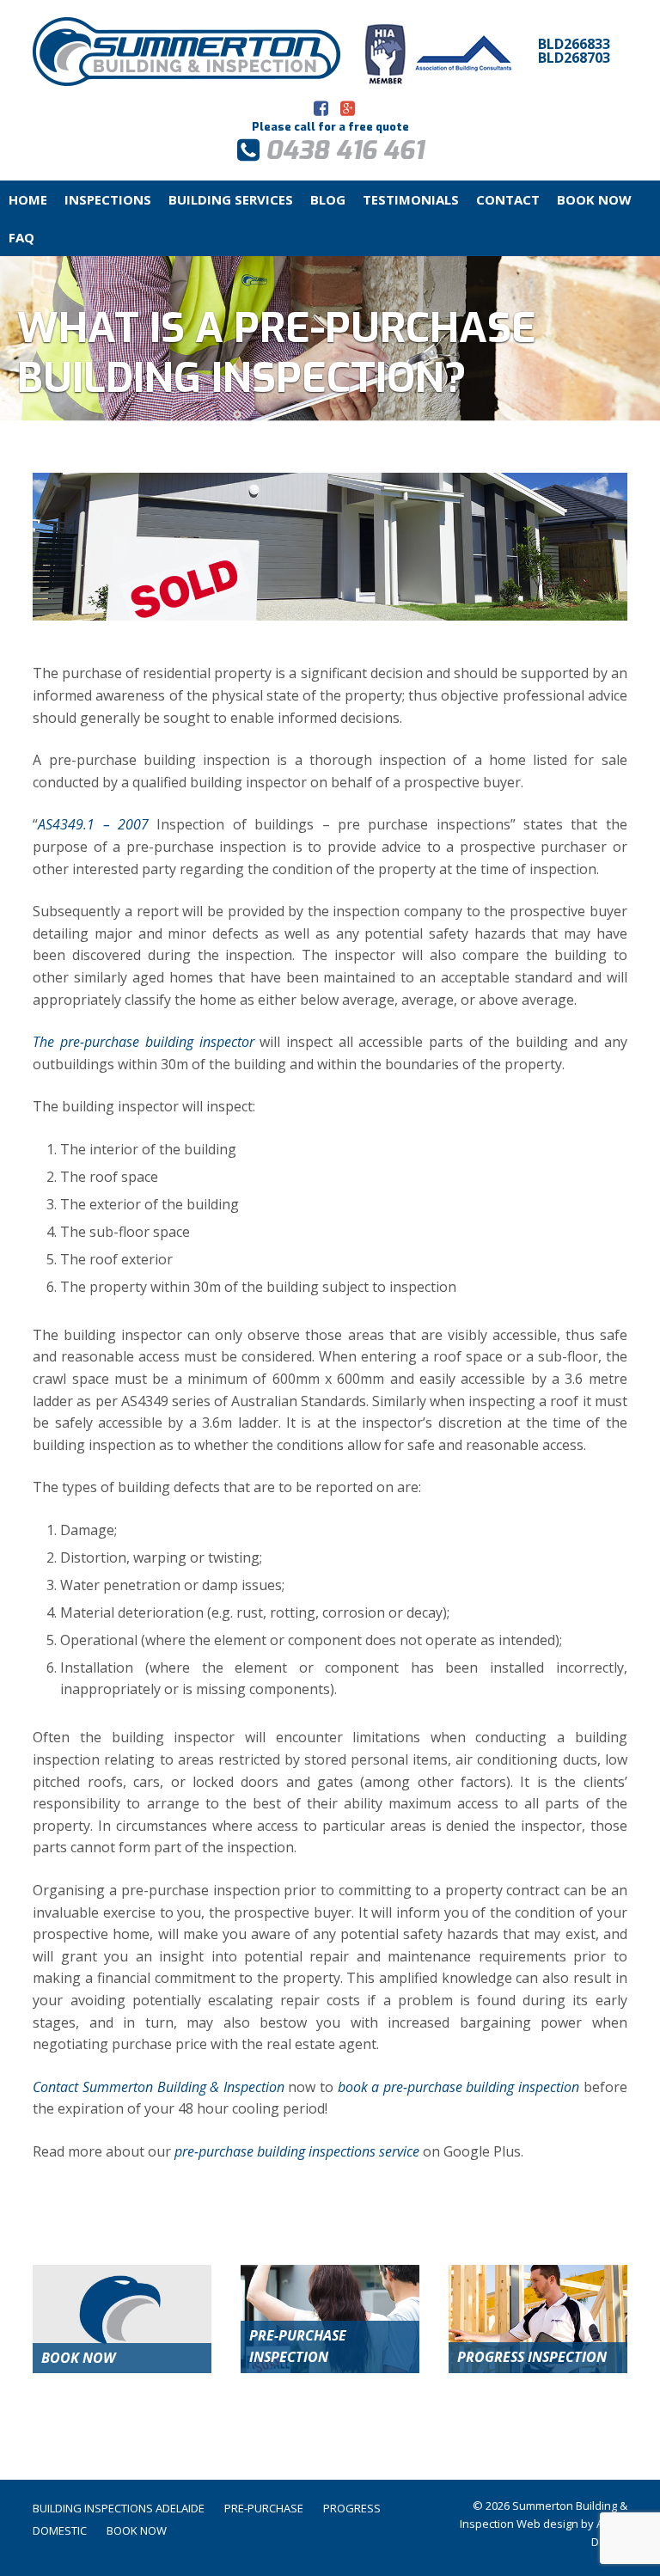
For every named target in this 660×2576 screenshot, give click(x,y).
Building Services (231, 199)
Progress (352, 2508)
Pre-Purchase (264, 2508)
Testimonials (411, 199)
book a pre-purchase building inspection (458, 2087)
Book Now (594, 199)
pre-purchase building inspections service (297, 2151)
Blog (328, 199)
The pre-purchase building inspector (143, 1042)
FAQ (21, 237)
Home (28, 199)
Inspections (108, 199)
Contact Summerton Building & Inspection (158, 2087)
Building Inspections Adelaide (119, 2508)
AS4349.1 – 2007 (93, 824)
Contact (508, 199)
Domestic (60, 2530)
